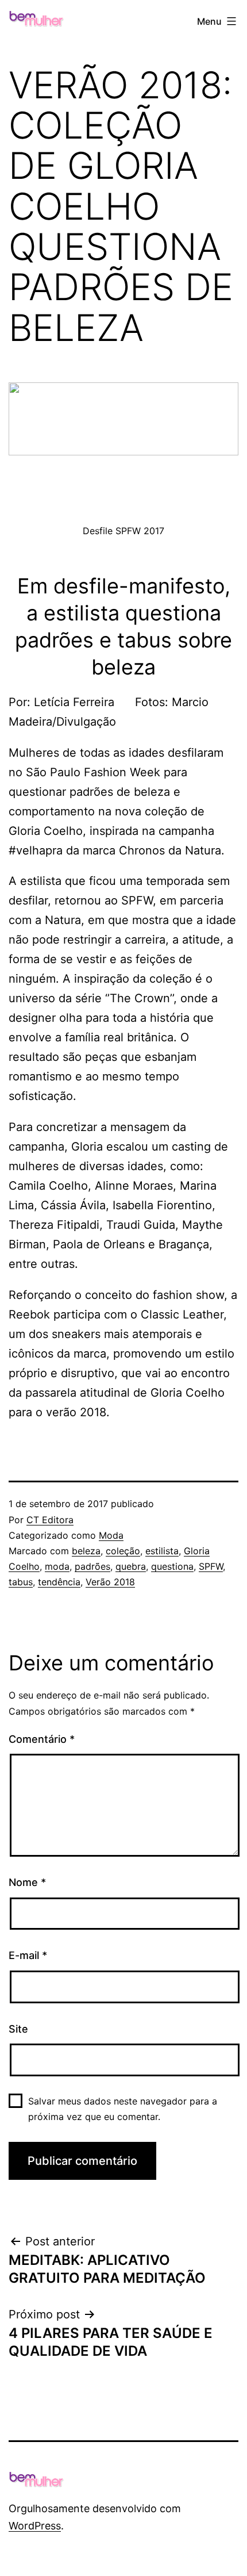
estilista (162, 1551)
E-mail (28, 1955)
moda (57, 1566)
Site (18, 2029)
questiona (172, 1566)
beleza (86, 1551)
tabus (21, 1582)
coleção (123, 1551)
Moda (111, 1535)
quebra (131, 1566)
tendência (59, 1582)
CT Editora (50, 1520)
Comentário (42, 1739)
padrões (92, 1566)
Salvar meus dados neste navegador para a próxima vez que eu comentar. (123, 2109)
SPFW (211, 1566)
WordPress (35, 2526)
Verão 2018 (110, 1582)
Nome (27, 1882)
